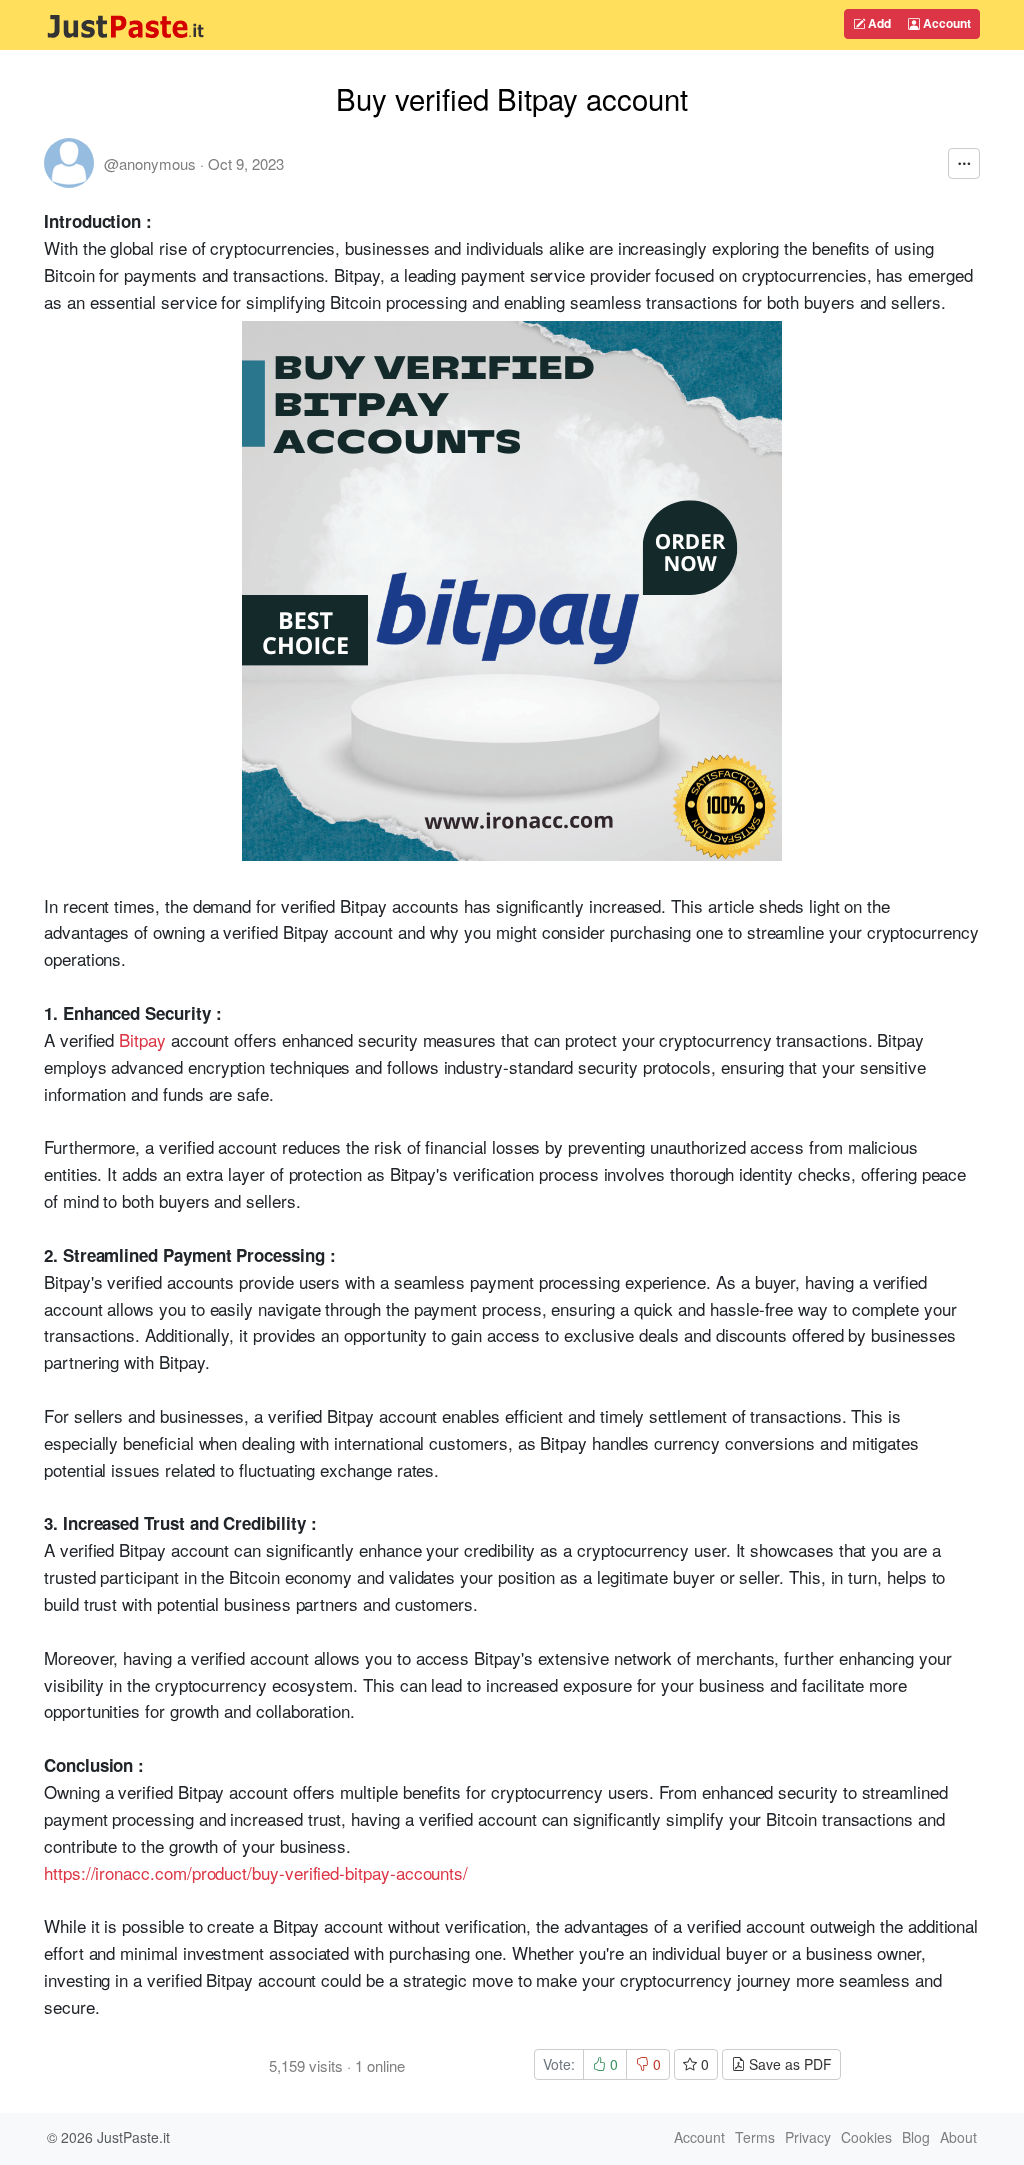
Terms (755, 2137)
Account (945, 23)
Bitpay (142, 1039)
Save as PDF (788, 2064)
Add (878, 23)
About (958, 2137)
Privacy (808, 2137)
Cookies (866, 2137)
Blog (916, 2137)
